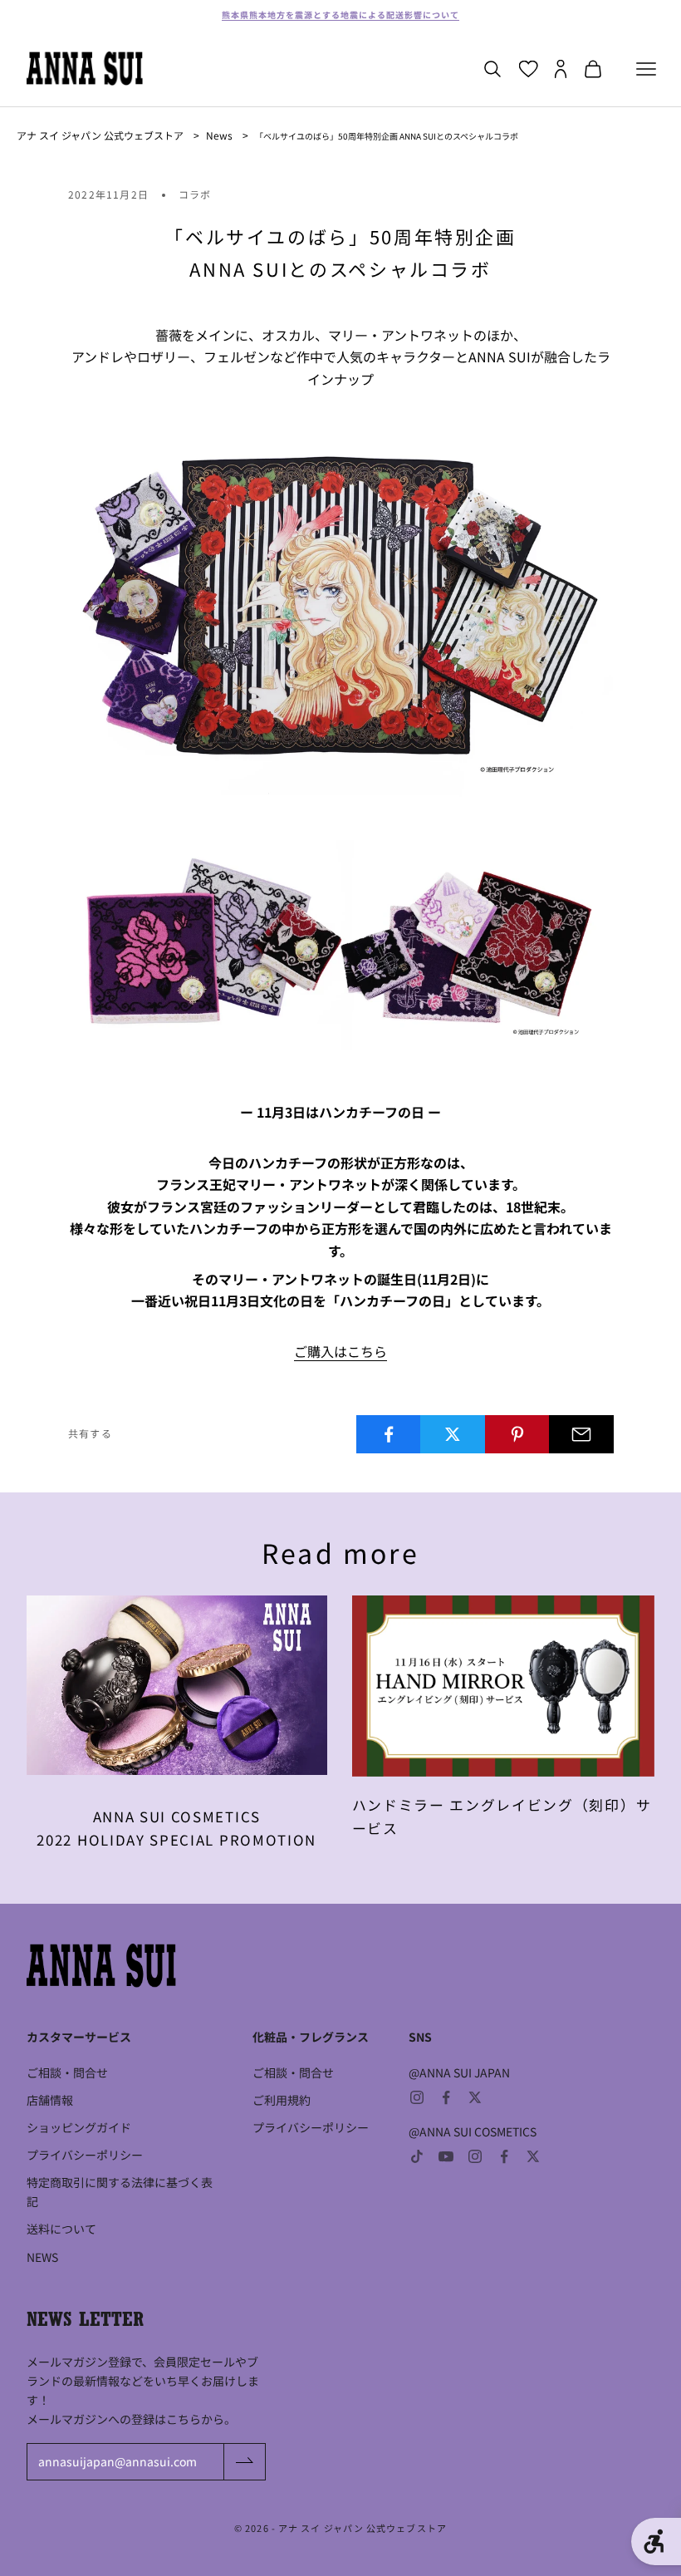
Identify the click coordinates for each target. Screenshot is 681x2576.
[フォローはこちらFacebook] (446, 2097)
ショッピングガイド (79, 2127)
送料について (61, 2229)
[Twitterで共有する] (453, 1434)
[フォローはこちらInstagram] (417, 2097)
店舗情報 (50, 2100)
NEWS (42, 2257)
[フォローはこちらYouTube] (446, 2156)
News (219, 135)
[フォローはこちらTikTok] (417, 2156)
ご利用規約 (282, 2100)
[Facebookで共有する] (389, 1434)
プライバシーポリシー (85, 2155)
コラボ (195, 194)
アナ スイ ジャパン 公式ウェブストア (100, 135)
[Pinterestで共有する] (517, 1434)
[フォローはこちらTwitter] (475, 2097)
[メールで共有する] (581, 1434)
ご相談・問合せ (67, 2072)
